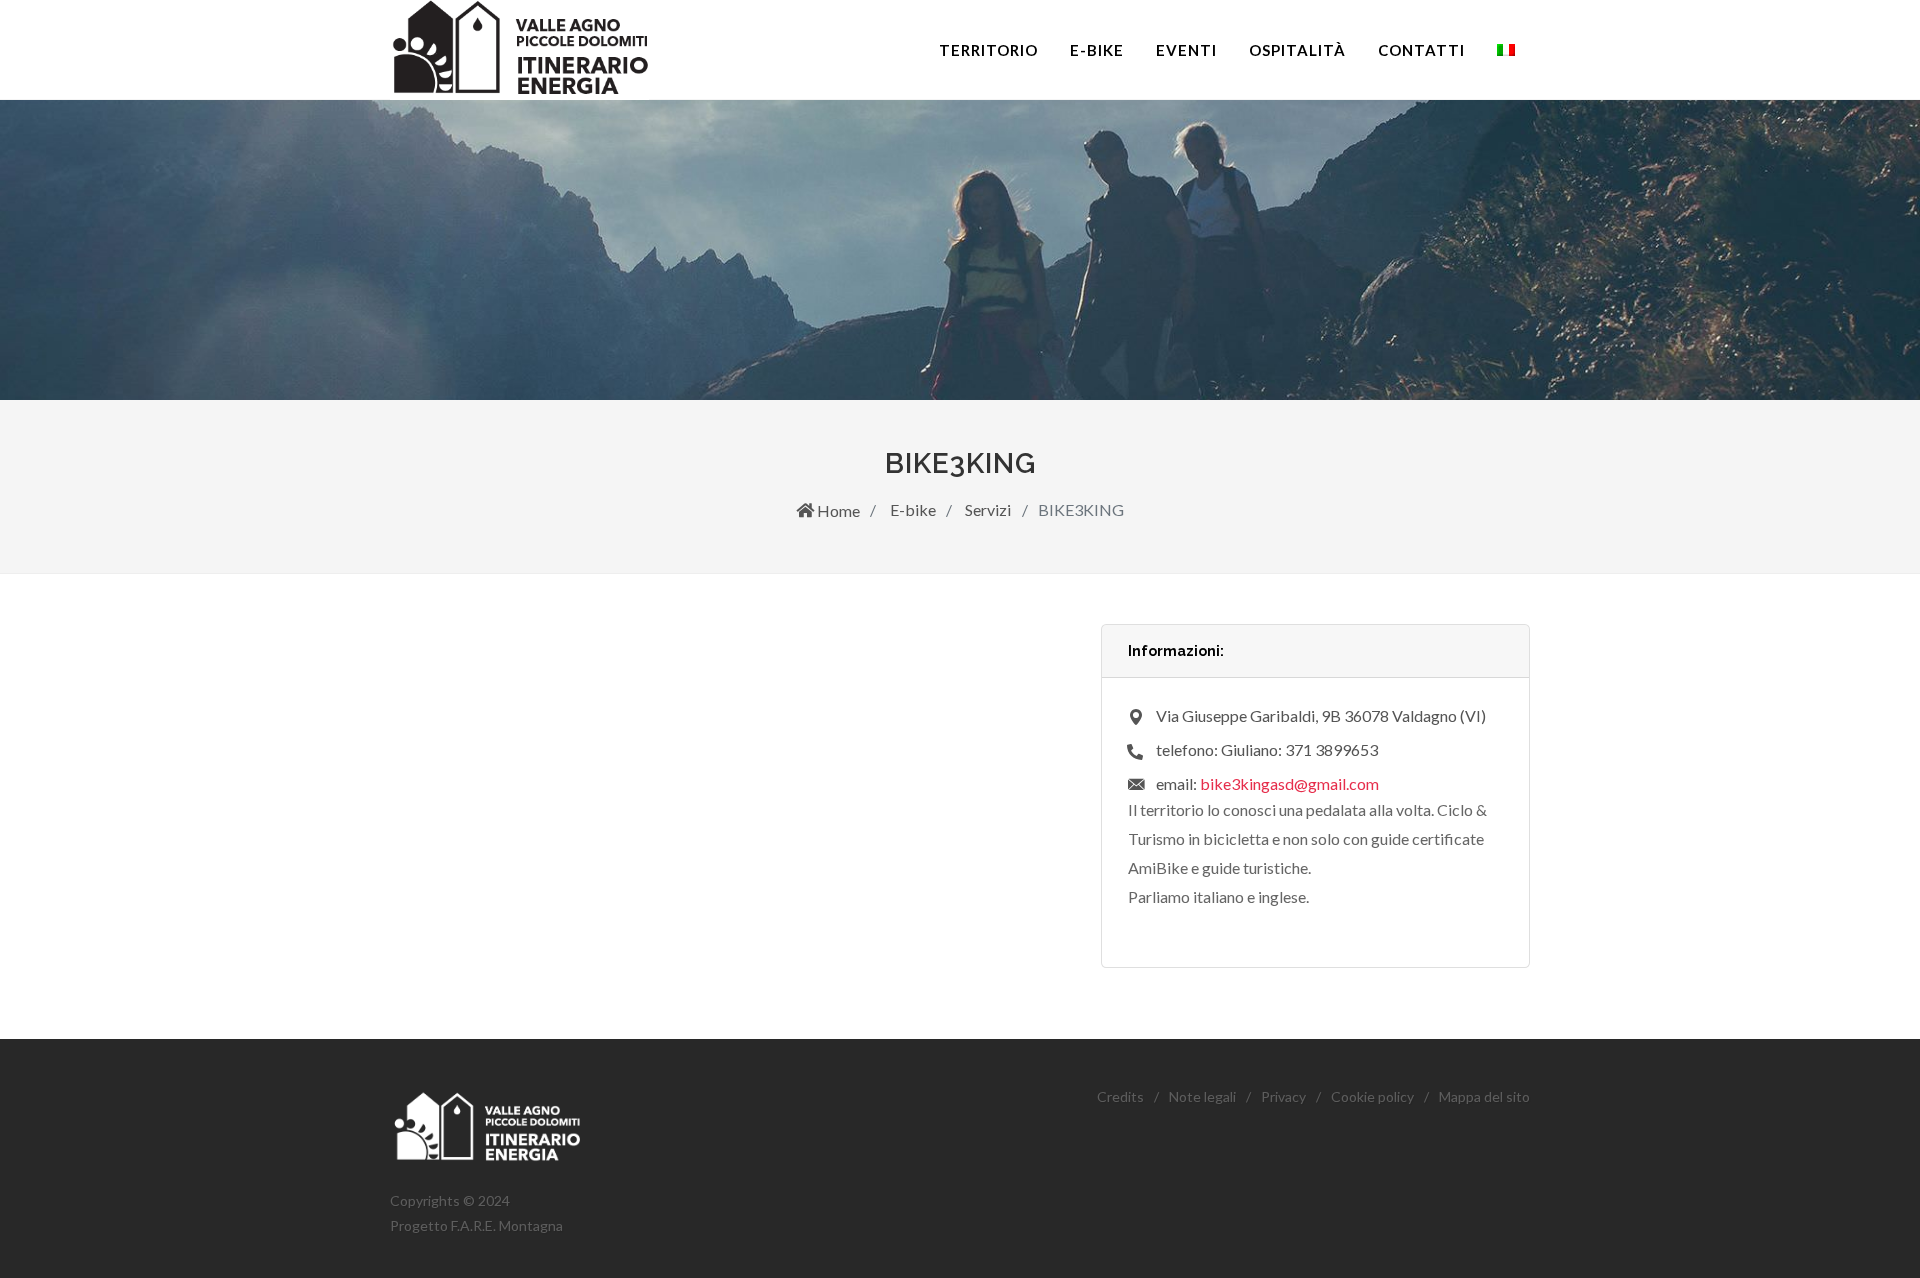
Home (837, 510)
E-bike (1097, 50)
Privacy (1283, 1096)
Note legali (1202, 1096)
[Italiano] (1506, 50)
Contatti (1421, 50)
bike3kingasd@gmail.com (1289, 783)
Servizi (986, 509)
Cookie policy (1372, 1096)
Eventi (1186, 50)
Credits (1120, 1096)
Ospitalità (1297, 50)
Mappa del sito (1484, 1096)
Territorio (988, 50)
